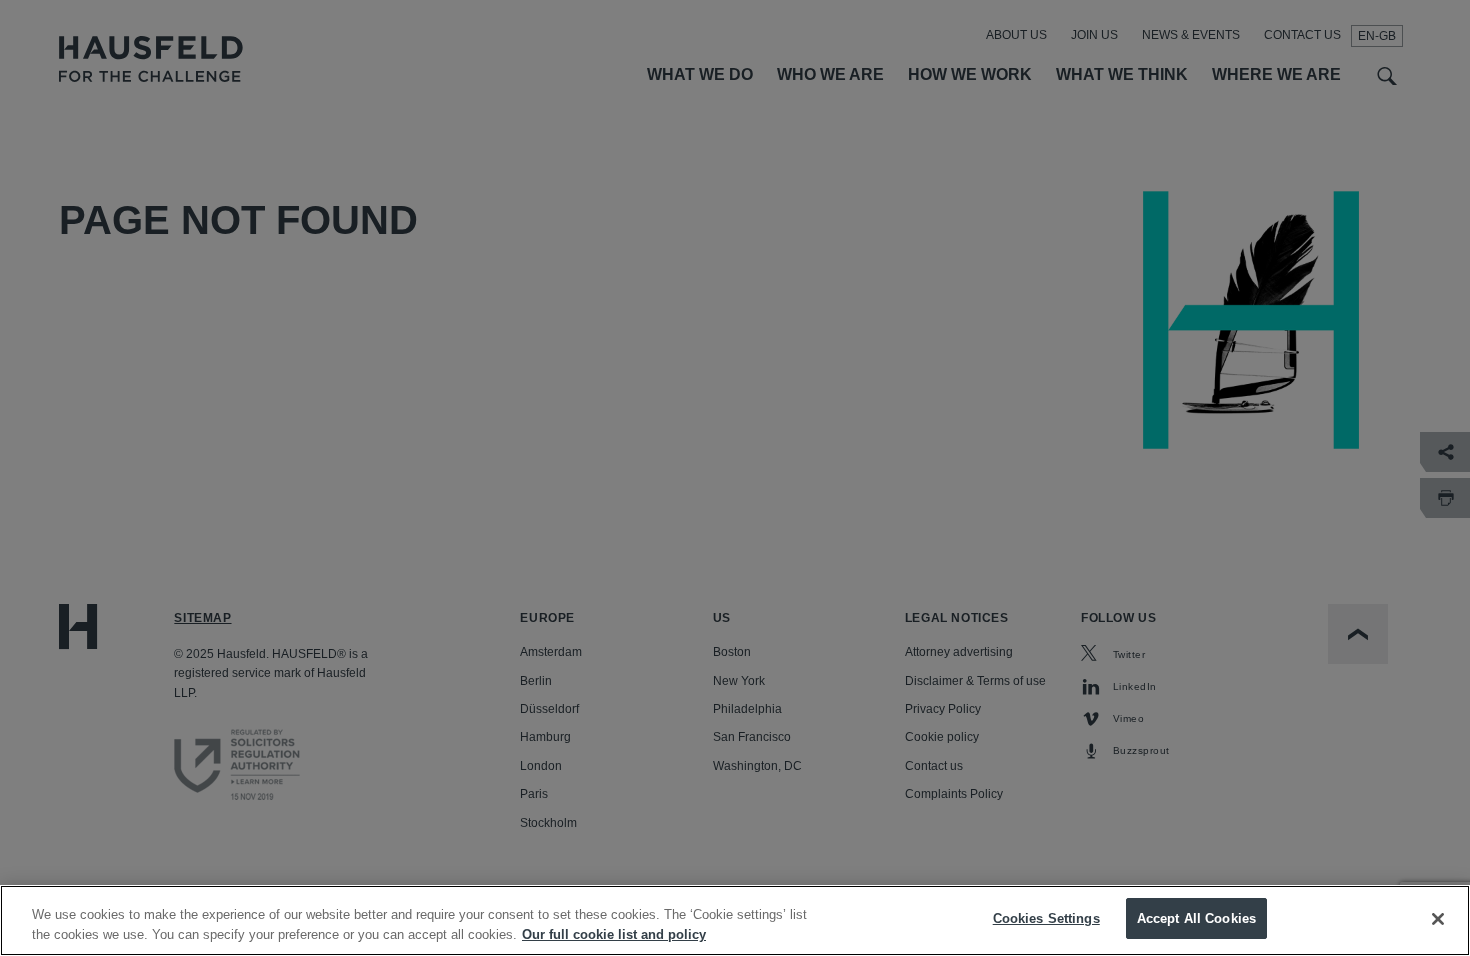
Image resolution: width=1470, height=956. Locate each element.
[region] (735, 920)
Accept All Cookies (1196, 918)
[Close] (1438, 919)
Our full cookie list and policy (614, 934)
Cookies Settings (1046, 918)
